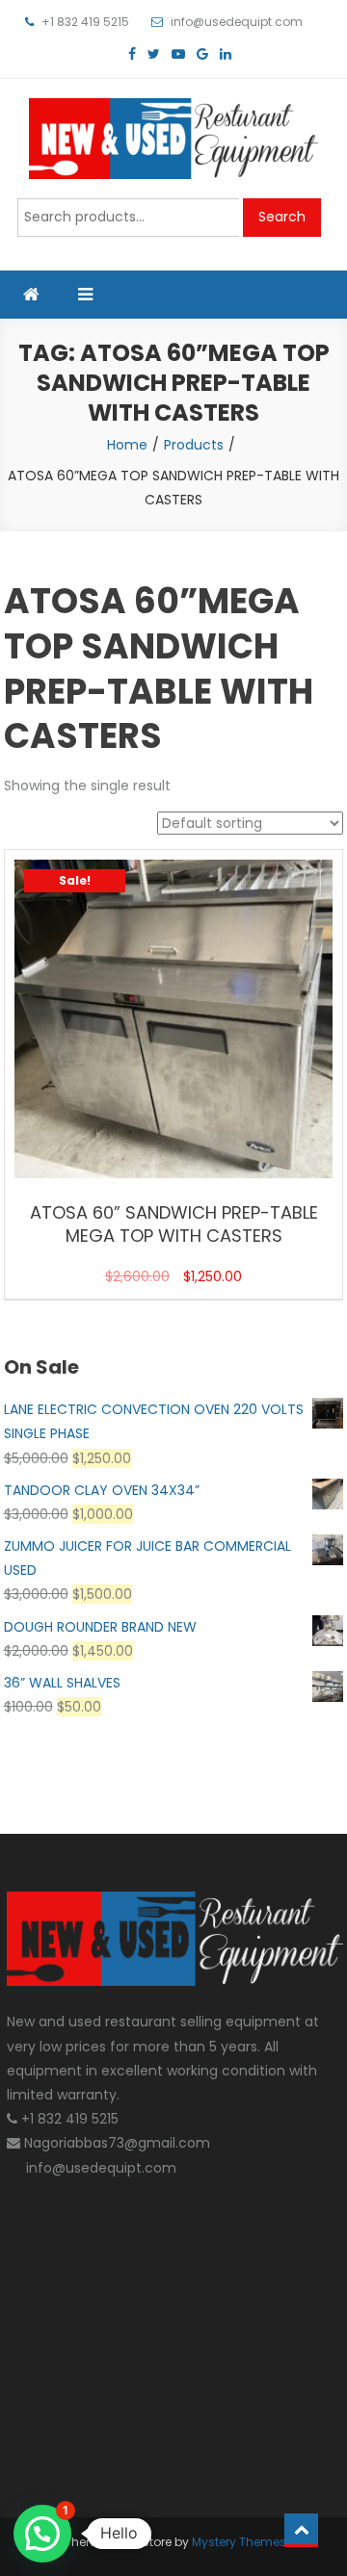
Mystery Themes (239, 2542)
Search (282, 217)
